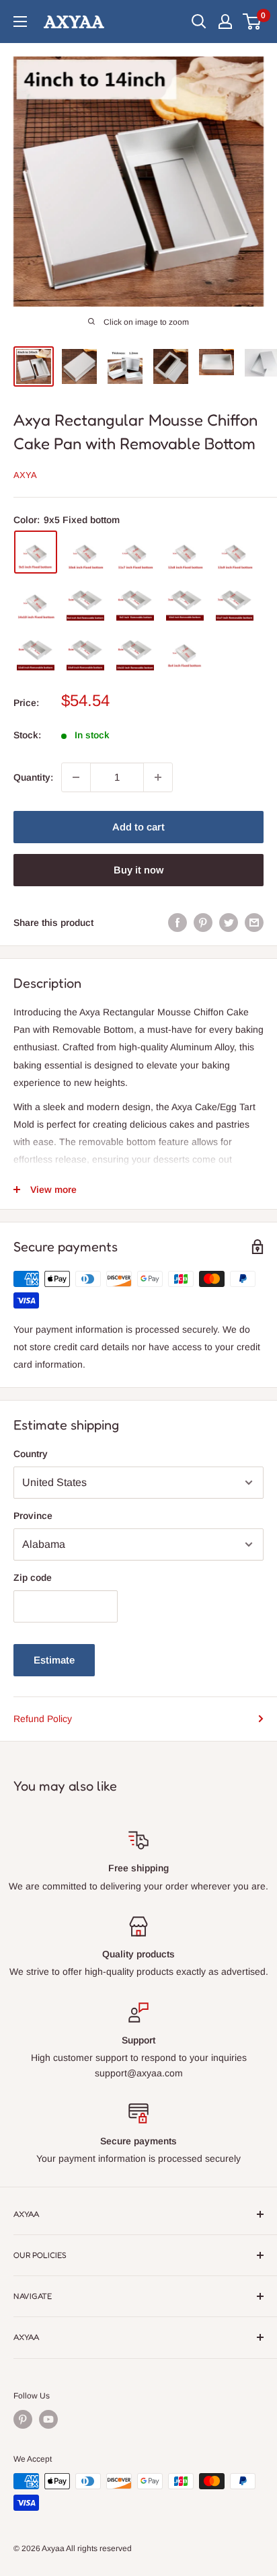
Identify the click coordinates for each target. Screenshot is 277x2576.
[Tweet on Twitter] (229, 923)
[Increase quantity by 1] (158, 777)
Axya (25, 475)
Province (33, 1516)
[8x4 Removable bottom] (85, 602)
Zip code (33, 1577)
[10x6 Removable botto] (185, 602)
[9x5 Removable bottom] (135, 602)
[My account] (225, 22)
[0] (252, 22)
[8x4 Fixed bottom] (185, 652)
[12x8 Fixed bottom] (185, 552)
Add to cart (138, 827)
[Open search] (199, 22)
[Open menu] (20, 22)
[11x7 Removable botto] (235, 602)
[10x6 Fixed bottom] (85, 552)
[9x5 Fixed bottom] (36, 552)
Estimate (54, 1660)
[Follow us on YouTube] (48, 2419)
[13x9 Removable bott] (85, 652)
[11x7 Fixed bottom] (135, 552)
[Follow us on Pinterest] (23, 2419)
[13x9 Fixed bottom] (235, 552)
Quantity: (33, 777)
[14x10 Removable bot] (135, 652)
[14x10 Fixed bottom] (36, 602)
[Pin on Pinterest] (203, 923)
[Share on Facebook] (177, 923)
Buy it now (138, 870)
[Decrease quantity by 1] (76, 777)
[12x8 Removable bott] (36, 652)
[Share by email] (254, 923)
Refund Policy (43, 1719)
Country (31, 1454)
